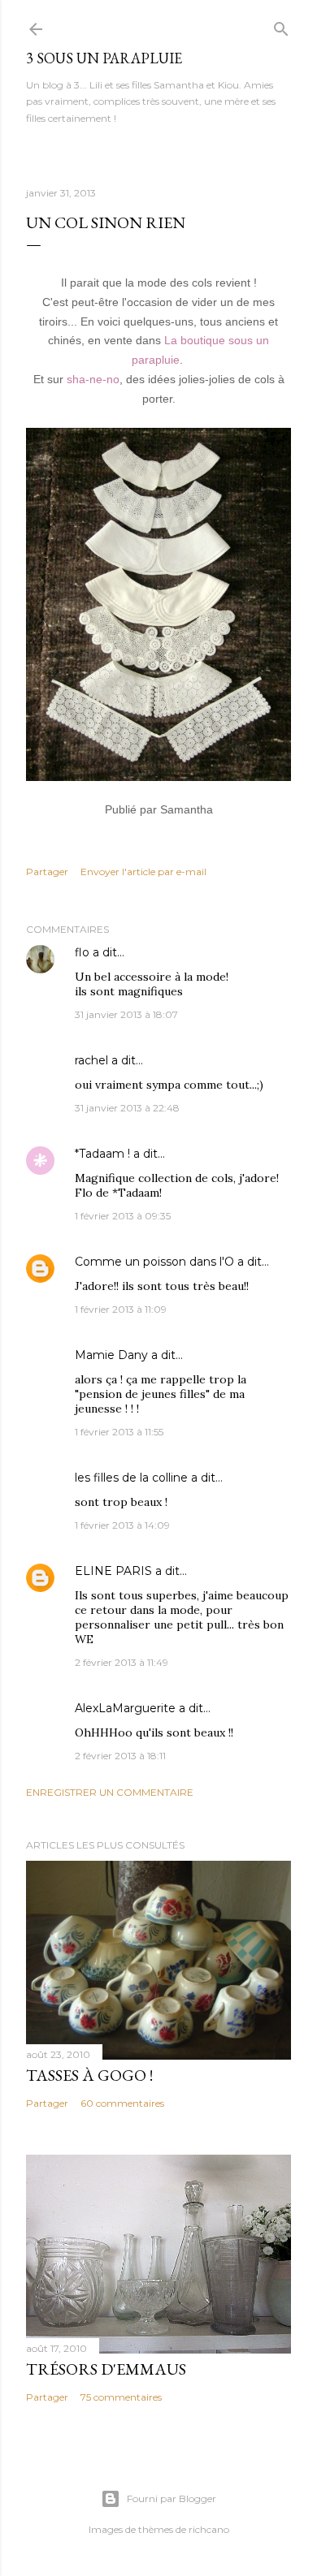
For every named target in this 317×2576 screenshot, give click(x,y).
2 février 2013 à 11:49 (122, 1662)
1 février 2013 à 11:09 (121, 1309)
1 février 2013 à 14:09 (122, 1525)
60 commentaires (122, 2103)
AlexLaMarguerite (125, 1708)
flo (82, 952)
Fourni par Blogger (172, 2498)
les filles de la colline (131, 1478)
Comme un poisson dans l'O (154, 1262)
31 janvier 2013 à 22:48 (127, 1108)
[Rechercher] (281, 26)
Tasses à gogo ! (89, 2075)
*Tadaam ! (102, 1154)
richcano (209, 2529)
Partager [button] (47, 872)
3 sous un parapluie (104, 58)
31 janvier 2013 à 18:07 (126, 1014)
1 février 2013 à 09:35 (123, 1216)
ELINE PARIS (113, 1571)
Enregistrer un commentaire (110, 1792)
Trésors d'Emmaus (106, 2369)
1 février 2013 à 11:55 (119, 1432)
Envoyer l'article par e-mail (143, 872)
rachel (91, 1060)
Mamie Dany (111, 1355)
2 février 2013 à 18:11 (120, 1756)
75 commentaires (121, 2397)
